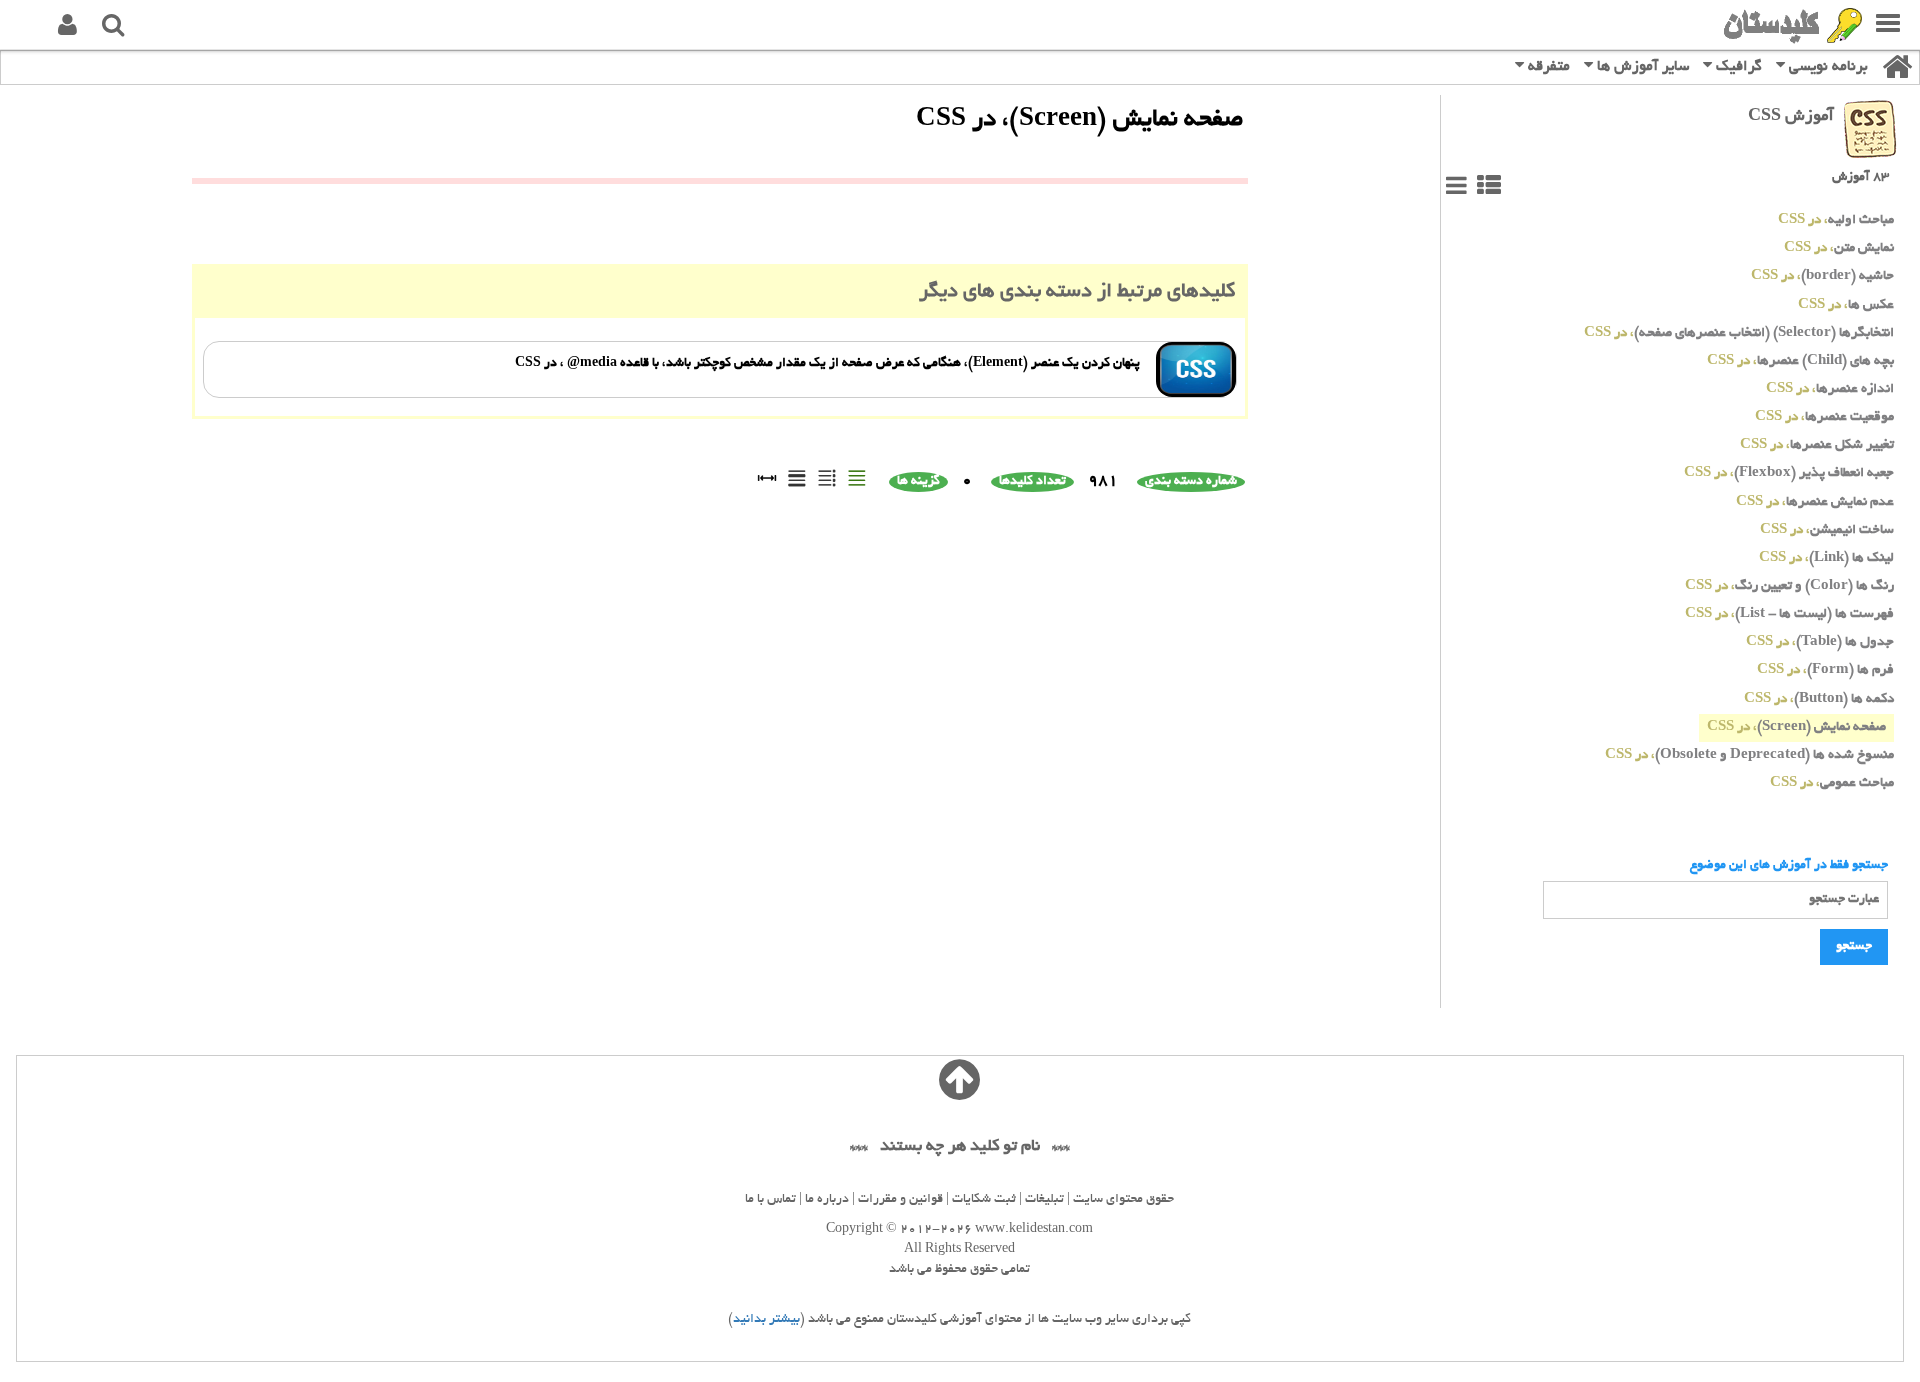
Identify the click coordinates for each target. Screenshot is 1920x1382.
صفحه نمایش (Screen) (1796, 727)
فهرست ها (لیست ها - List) (1789, 614)
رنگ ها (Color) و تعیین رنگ (1789, 586)
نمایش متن (1839, 248)
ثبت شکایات (984, 1200)
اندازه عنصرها (1830, 389)
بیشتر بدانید (766, 1320)
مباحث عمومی (1832, 783)
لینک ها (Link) (1826, 558)
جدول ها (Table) (1820, 642)
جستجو (1854, 947)
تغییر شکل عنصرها (1817, 445)
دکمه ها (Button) (1819, 699)
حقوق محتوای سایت (1123, 1200)
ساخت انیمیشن (1827, 530)
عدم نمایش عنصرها (1815, 502)
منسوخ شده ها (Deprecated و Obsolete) (1749, 755)
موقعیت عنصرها (1824, 417)
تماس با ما (770, 1200)
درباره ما (827, 1200)
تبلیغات (1044, 1200)
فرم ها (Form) (1825, 670)
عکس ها (1846, 305)
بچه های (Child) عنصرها (1800, 361)
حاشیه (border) (1822, 276)
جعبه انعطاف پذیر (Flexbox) (1789, 473)
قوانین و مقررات (900, 1200)
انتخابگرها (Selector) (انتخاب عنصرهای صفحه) (1739, 333)
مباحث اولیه (1836, 220)
